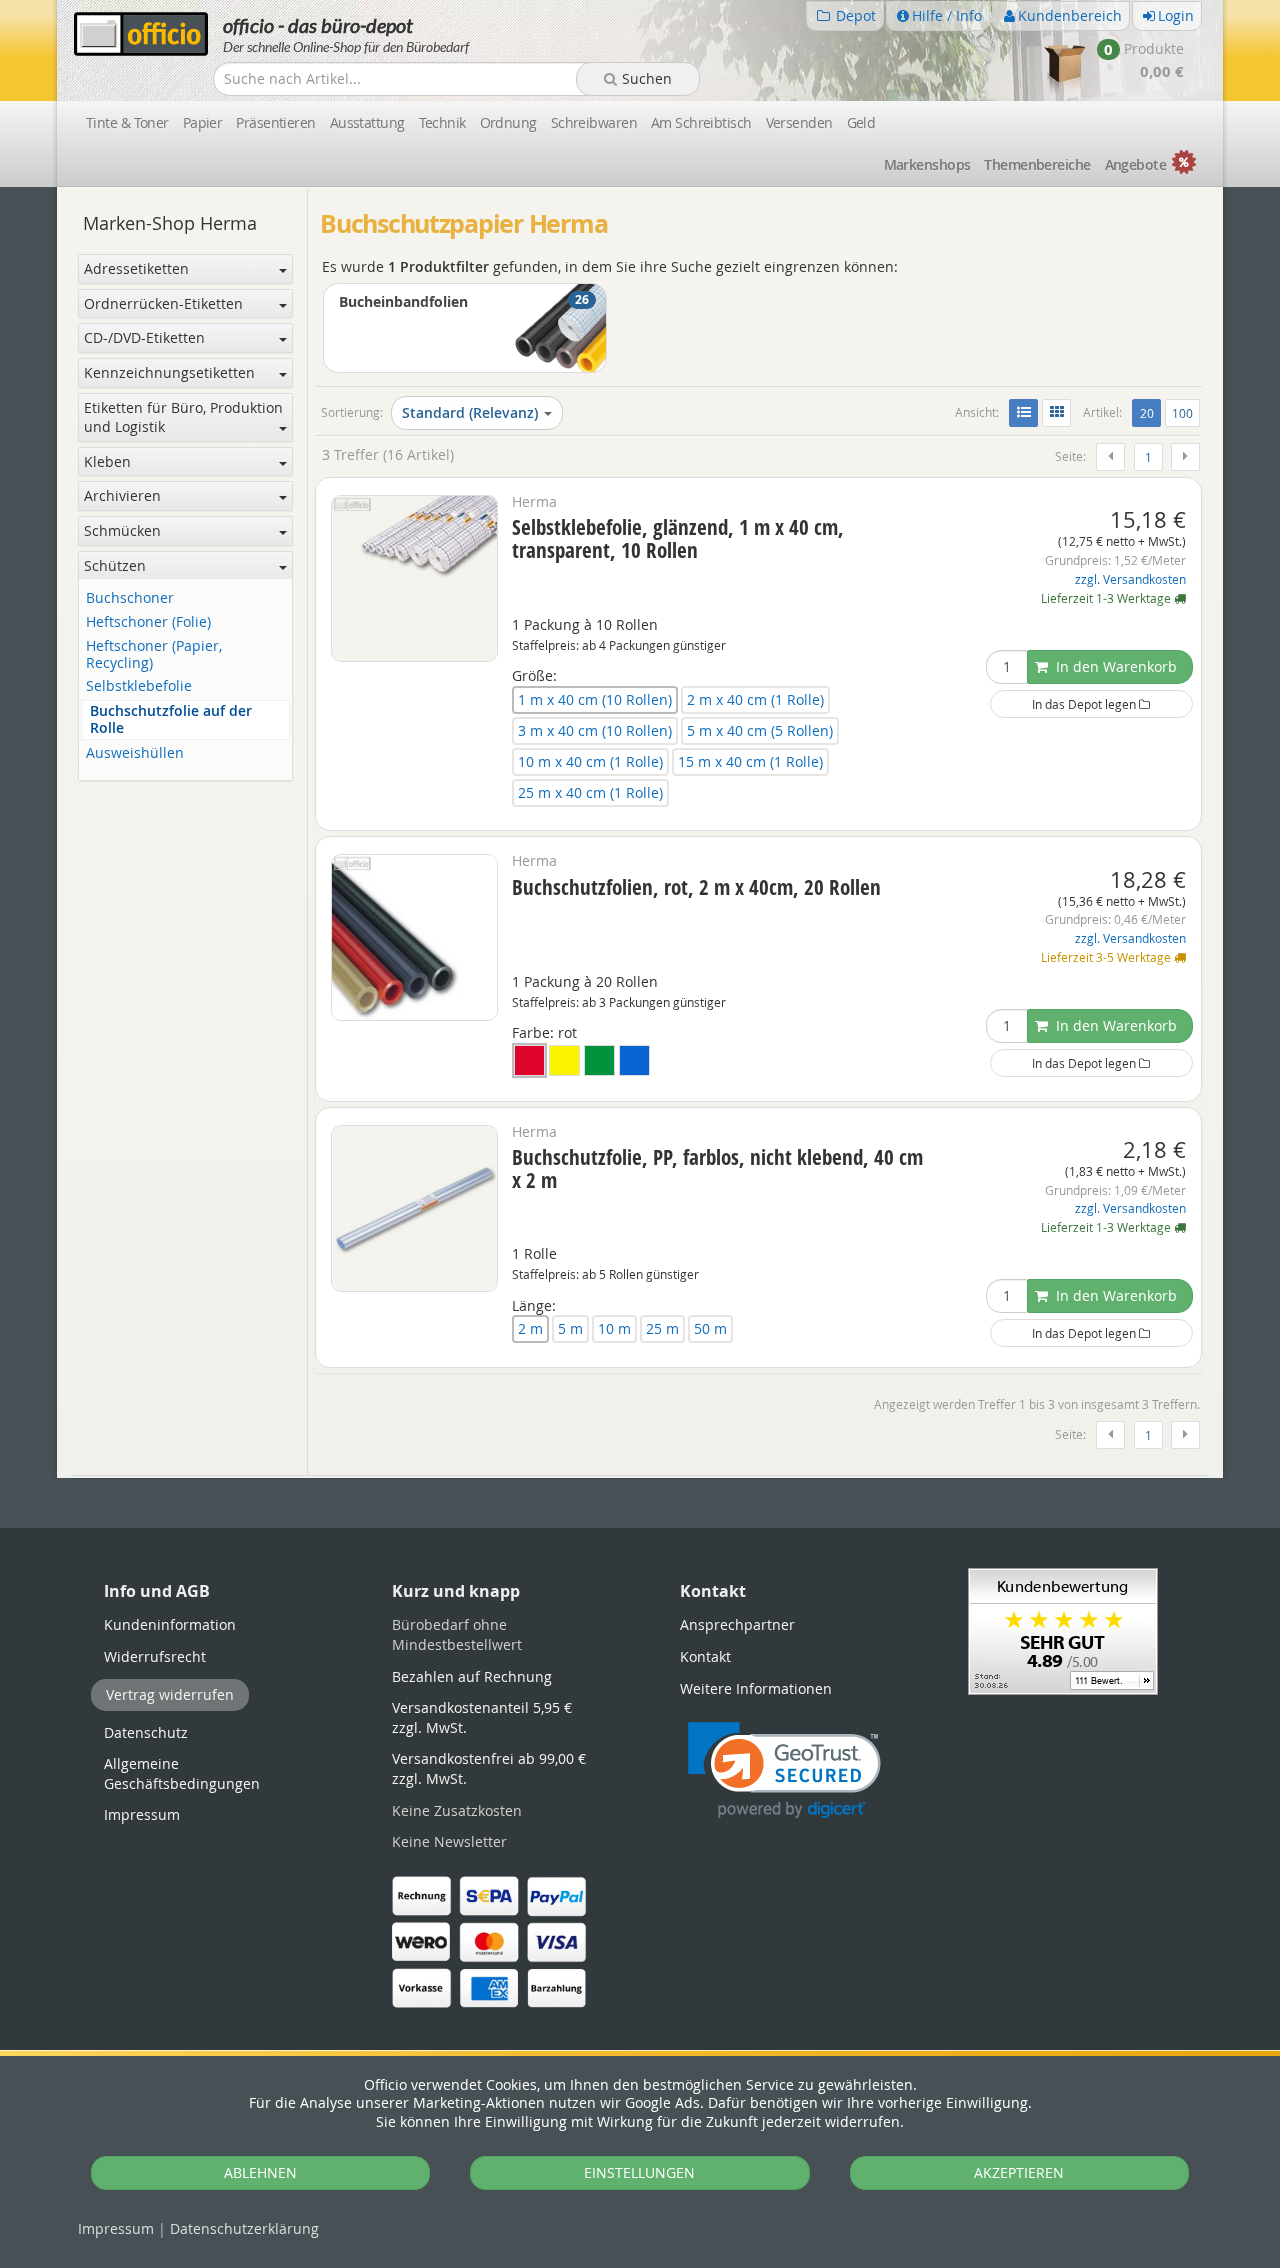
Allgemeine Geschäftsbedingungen (182, 1773)
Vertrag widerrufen (170, 1694)
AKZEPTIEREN (1019, 2172)
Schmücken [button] (122, 530)
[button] (784, 1770)
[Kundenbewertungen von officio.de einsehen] (1063, 1629)
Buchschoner (130, 598)
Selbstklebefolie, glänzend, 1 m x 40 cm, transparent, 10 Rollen (678, 538)
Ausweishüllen (135, 753)
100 (1182, 413)
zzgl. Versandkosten (1130, 579)
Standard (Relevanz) (470, 412)
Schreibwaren (594, 122)
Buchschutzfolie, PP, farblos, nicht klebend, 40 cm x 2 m (717, 1168)
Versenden (799, 122)
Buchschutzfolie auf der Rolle (171, 720)
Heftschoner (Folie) (148, 622)
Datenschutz (244, 2228)
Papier (203, 122)
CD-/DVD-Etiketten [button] (144, 337)
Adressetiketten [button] (136, 268)
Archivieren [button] (122, 495)
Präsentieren (275, 122)
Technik (442, 122)
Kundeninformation (170, 1624)
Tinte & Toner (127, 122)
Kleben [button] (107, 461)
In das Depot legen (1085, 704)
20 (1150, 412)
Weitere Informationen (756, 1688)
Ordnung (508, 122)
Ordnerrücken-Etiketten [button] (163, 303)
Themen (1037, 164)
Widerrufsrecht (155, 1656)
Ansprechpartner (737, 1624)
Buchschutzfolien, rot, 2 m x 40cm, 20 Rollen (696, 887)
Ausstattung (367, 122)
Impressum (116, 2228)
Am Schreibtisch (701, 122)
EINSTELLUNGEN (639, 2172)
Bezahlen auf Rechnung (472, 1676)
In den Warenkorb (1114, 666)
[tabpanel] (640, 1476)
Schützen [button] (115, 565)
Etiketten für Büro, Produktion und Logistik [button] (183, 417)
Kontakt (705, 1656)
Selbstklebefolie (139, 686)
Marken (927, 164)
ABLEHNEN (260, 2172)
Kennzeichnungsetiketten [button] (169, 372)
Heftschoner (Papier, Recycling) (154, 655)
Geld (861, 122)
